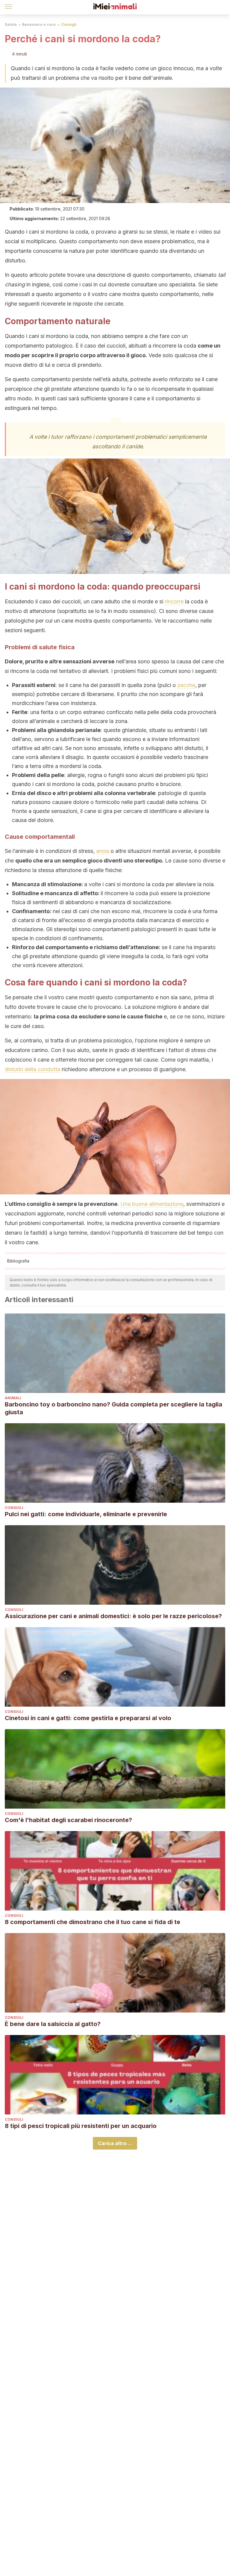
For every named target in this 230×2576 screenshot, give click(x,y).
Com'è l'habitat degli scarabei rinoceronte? (68, 1820)
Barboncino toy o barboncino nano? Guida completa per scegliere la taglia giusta (114, 1408)
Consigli (69, 24)
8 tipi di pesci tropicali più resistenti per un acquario (81, 2126)
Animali (13, 1398)
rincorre (174, 601)
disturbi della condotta (32, 1069)
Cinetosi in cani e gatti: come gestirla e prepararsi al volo (88, 1718)
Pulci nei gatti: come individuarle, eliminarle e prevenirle (86, 1514)
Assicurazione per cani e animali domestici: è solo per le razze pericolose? (113, 1616)
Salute (11, 24)
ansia (103, 851)
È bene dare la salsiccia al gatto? (53, 2024)
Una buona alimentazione (152, 1204)
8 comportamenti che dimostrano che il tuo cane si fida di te (93, 1922)
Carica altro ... (115, 2143)
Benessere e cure (39, 24)
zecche (186, 685)
